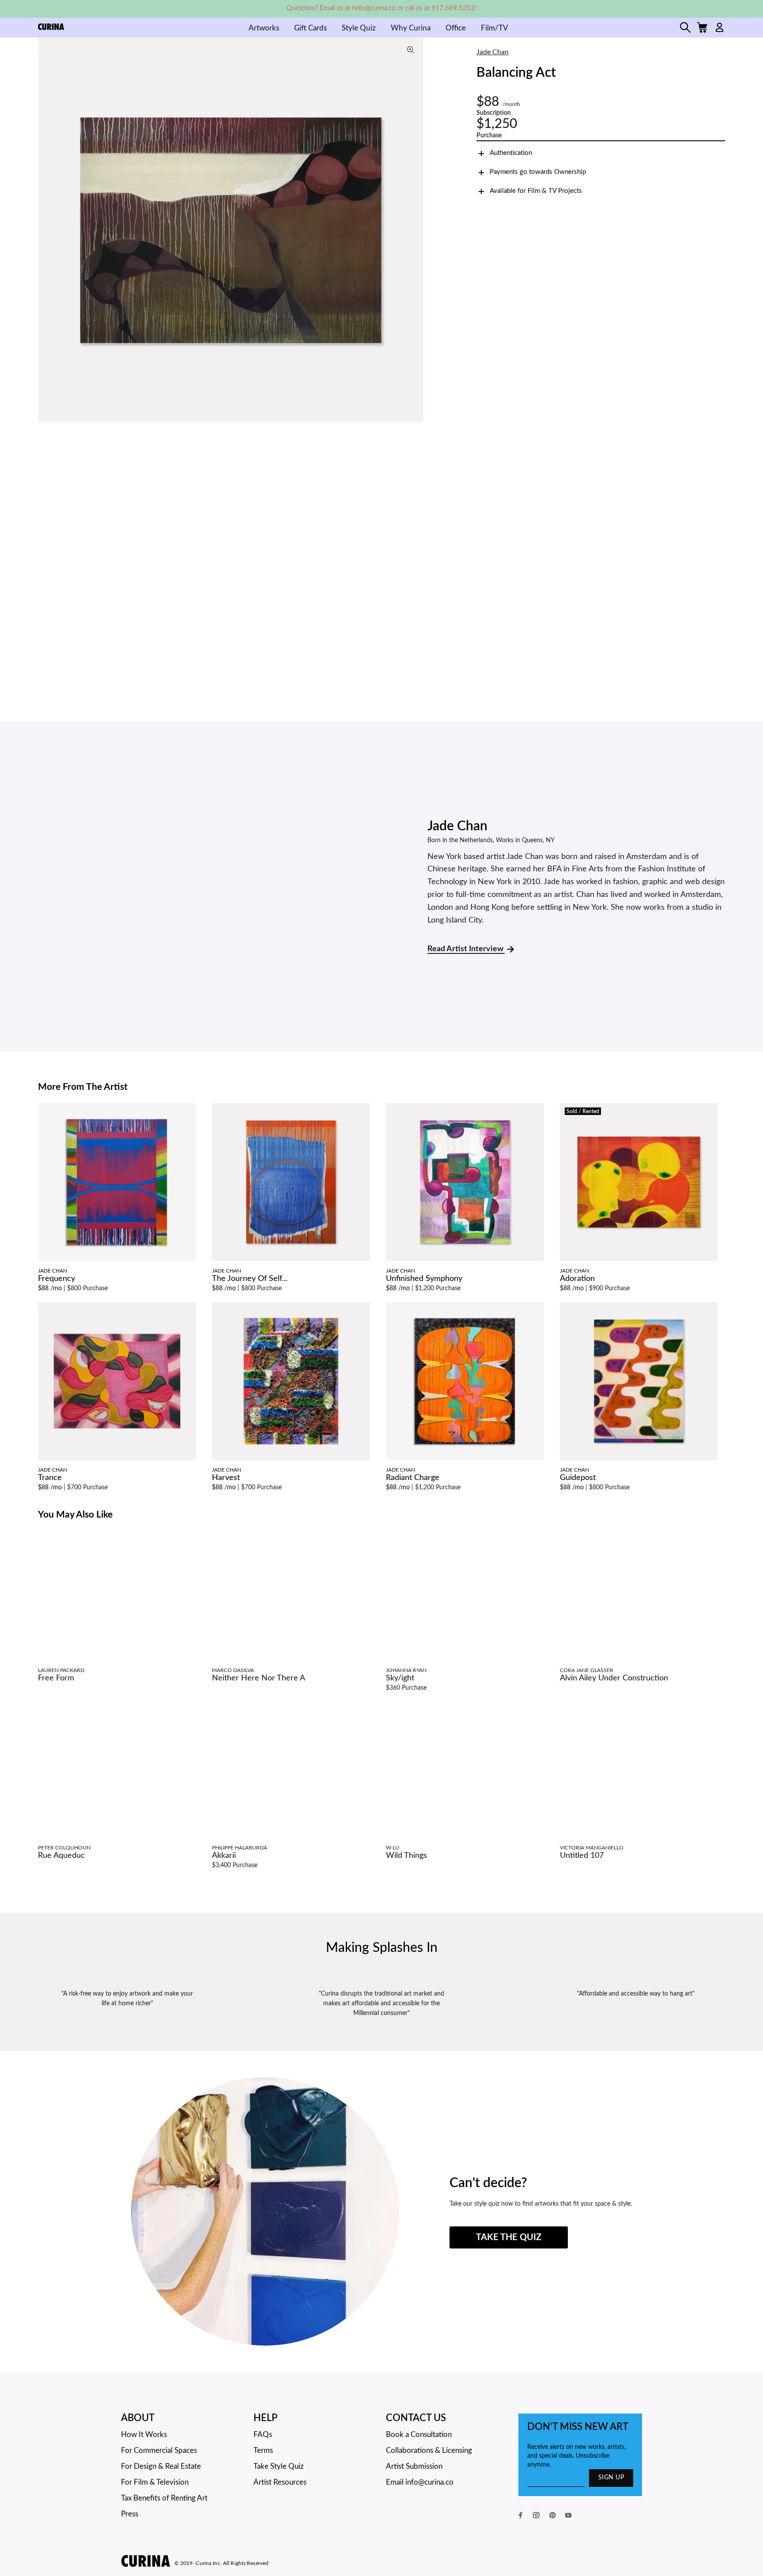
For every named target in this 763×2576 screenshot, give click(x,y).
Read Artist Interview (466, 949)
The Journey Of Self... (250, 1279)
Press (130, 2514)
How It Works (144, 2435)
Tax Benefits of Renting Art (164, 2498)
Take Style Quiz (279, 2466)
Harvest (226, 1478)
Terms (263, 2450)
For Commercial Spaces (159, 2450)
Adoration (577, 1279)
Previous (47, 230)
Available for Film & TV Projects (536, 191)
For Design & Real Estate (161, 2466)
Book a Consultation (419, 2435)
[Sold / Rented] (639, 1182)
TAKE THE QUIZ (509, 2237)
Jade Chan (493, 52)
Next (415, 230)
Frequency (57, 1279)
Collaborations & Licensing (429, 2450)
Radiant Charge (413, 1478)
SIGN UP (611, 2478)
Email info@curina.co (420, 2482)
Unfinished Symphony (424, 1279)
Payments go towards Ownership (538, 172)
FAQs (263, 2435)
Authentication (511, 153)
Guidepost (578, 1478)
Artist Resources (280, 2482)
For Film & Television (155, 2482)
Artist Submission (414, 2466)
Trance (50, 1478)
